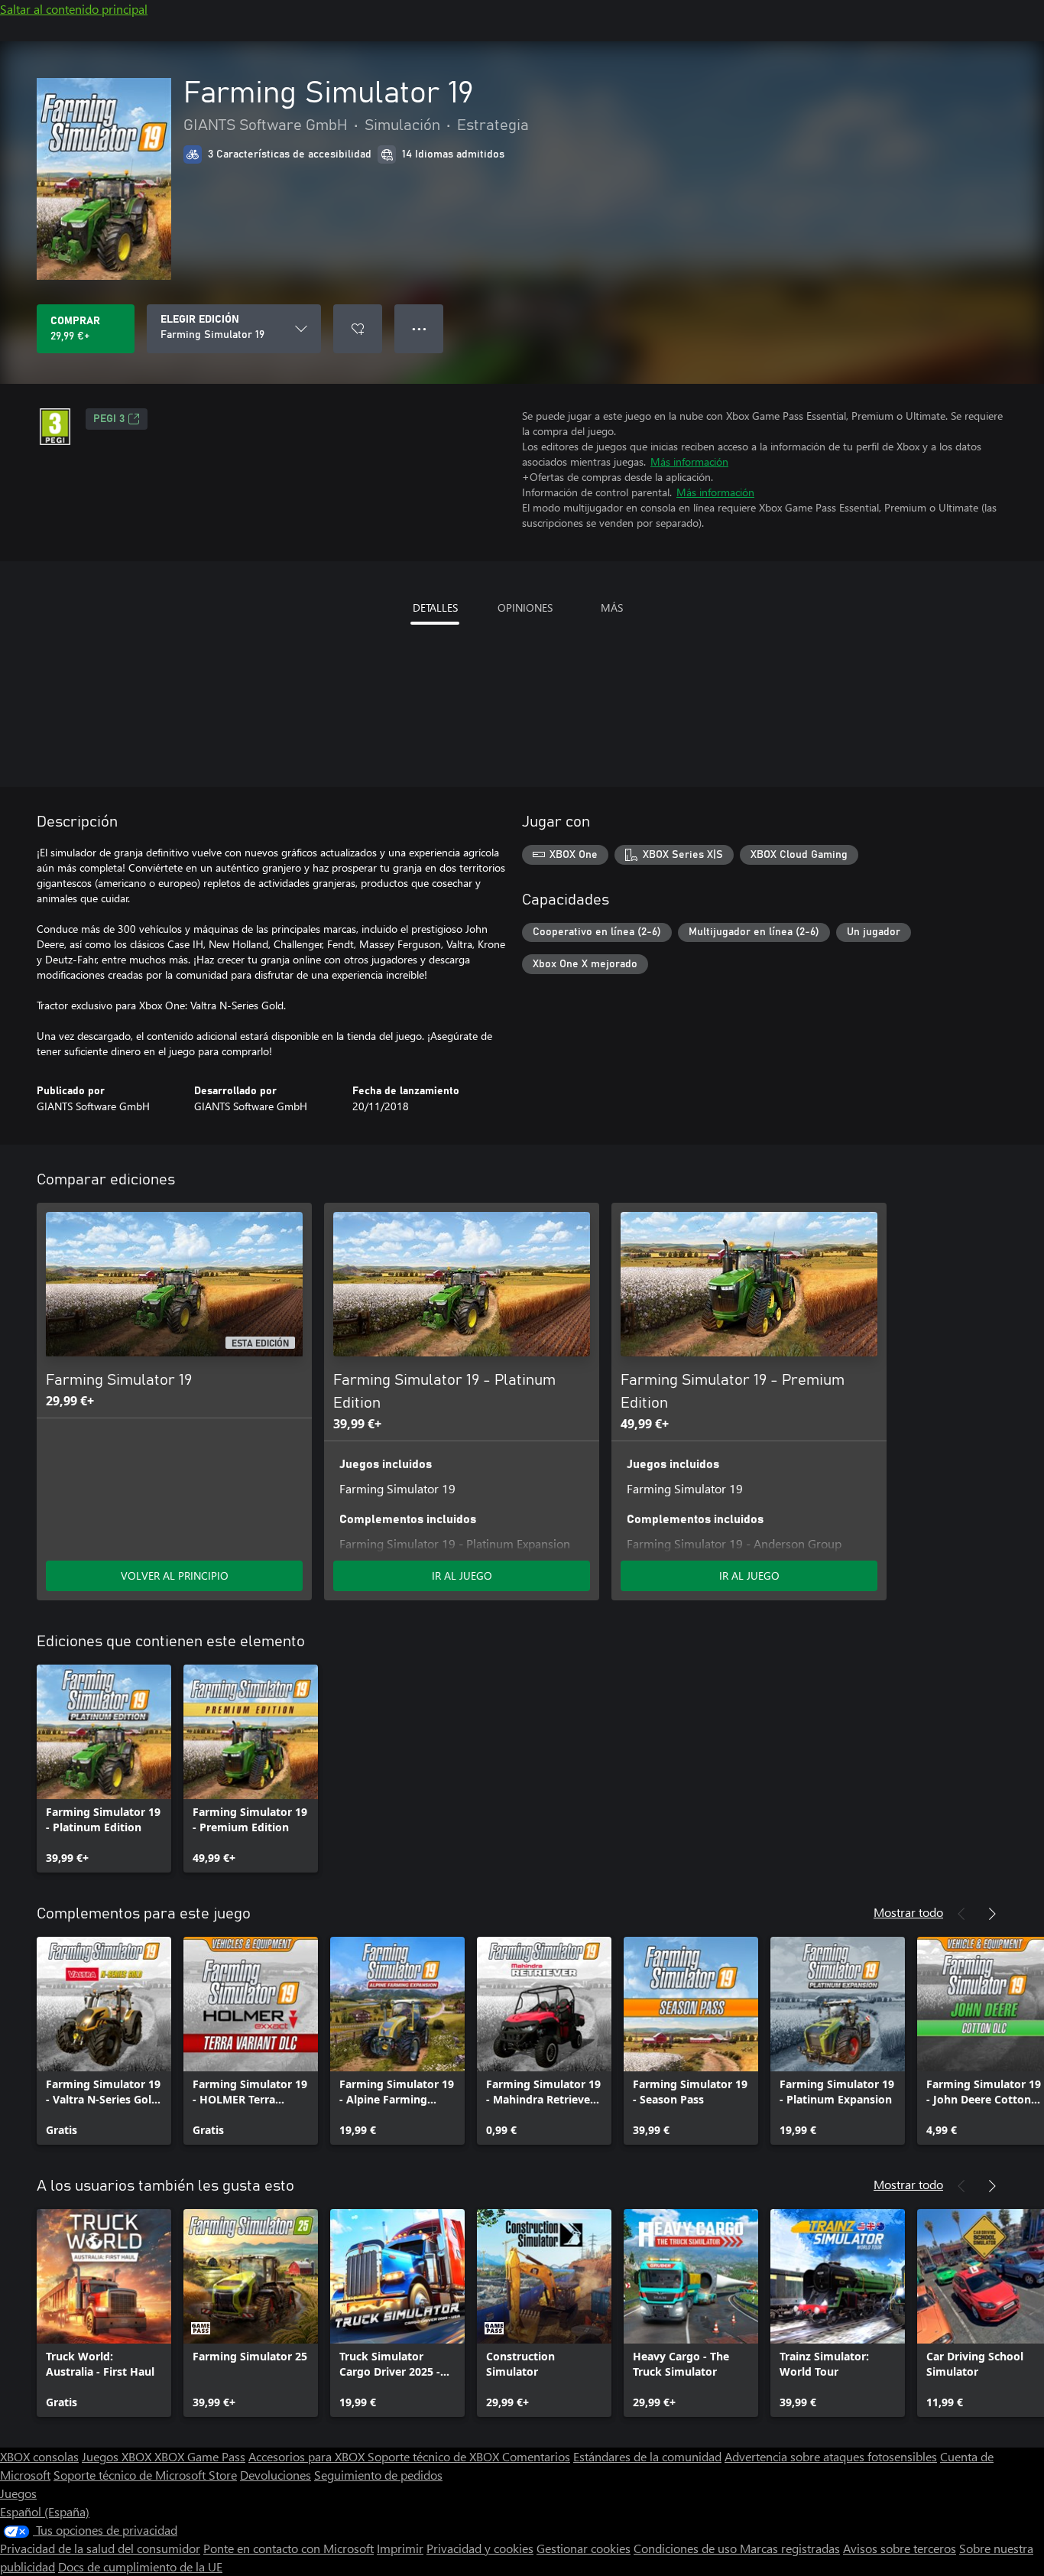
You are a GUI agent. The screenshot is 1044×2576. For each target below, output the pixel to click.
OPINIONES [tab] (525, 607)
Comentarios (536, 2456)
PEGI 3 (109, 419)
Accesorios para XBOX (308, 2456)
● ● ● (419, 328)
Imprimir (400, 2548)
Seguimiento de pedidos (378, 2475)
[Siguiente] (992, 1914)
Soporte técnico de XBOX (435, 2456)
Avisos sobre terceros (900, 2548)
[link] (104, 1769)
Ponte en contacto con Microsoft (289, 2548)
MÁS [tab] (612, 607)
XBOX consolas (39, 2456)
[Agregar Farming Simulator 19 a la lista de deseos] (358, 329)
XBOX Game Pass (200, 2456)
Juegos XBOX (118, 2456)
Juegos (18, 2493)
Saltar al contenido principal (74, 9)
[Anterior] (961, 1914)
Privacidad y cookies (480, 2548)
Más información (689, 461)
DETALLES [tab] (435, 607)
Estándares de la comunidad (647, 2456)
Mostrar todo (908, 1912)
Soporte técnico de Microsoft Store (145, 2475)
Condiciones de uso (687, 2548)
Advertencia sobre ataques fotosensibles (831, 2456)
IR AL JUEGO (462, 1575)
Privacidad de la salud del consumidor (100, 2548)
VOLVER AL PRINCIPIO (175, 1575)
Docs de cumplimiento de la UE (140, 2566)
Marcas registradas (790, 2548)
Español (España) (45, 2511)
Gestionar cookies (584, 2548)
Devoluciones (276, 2475)
